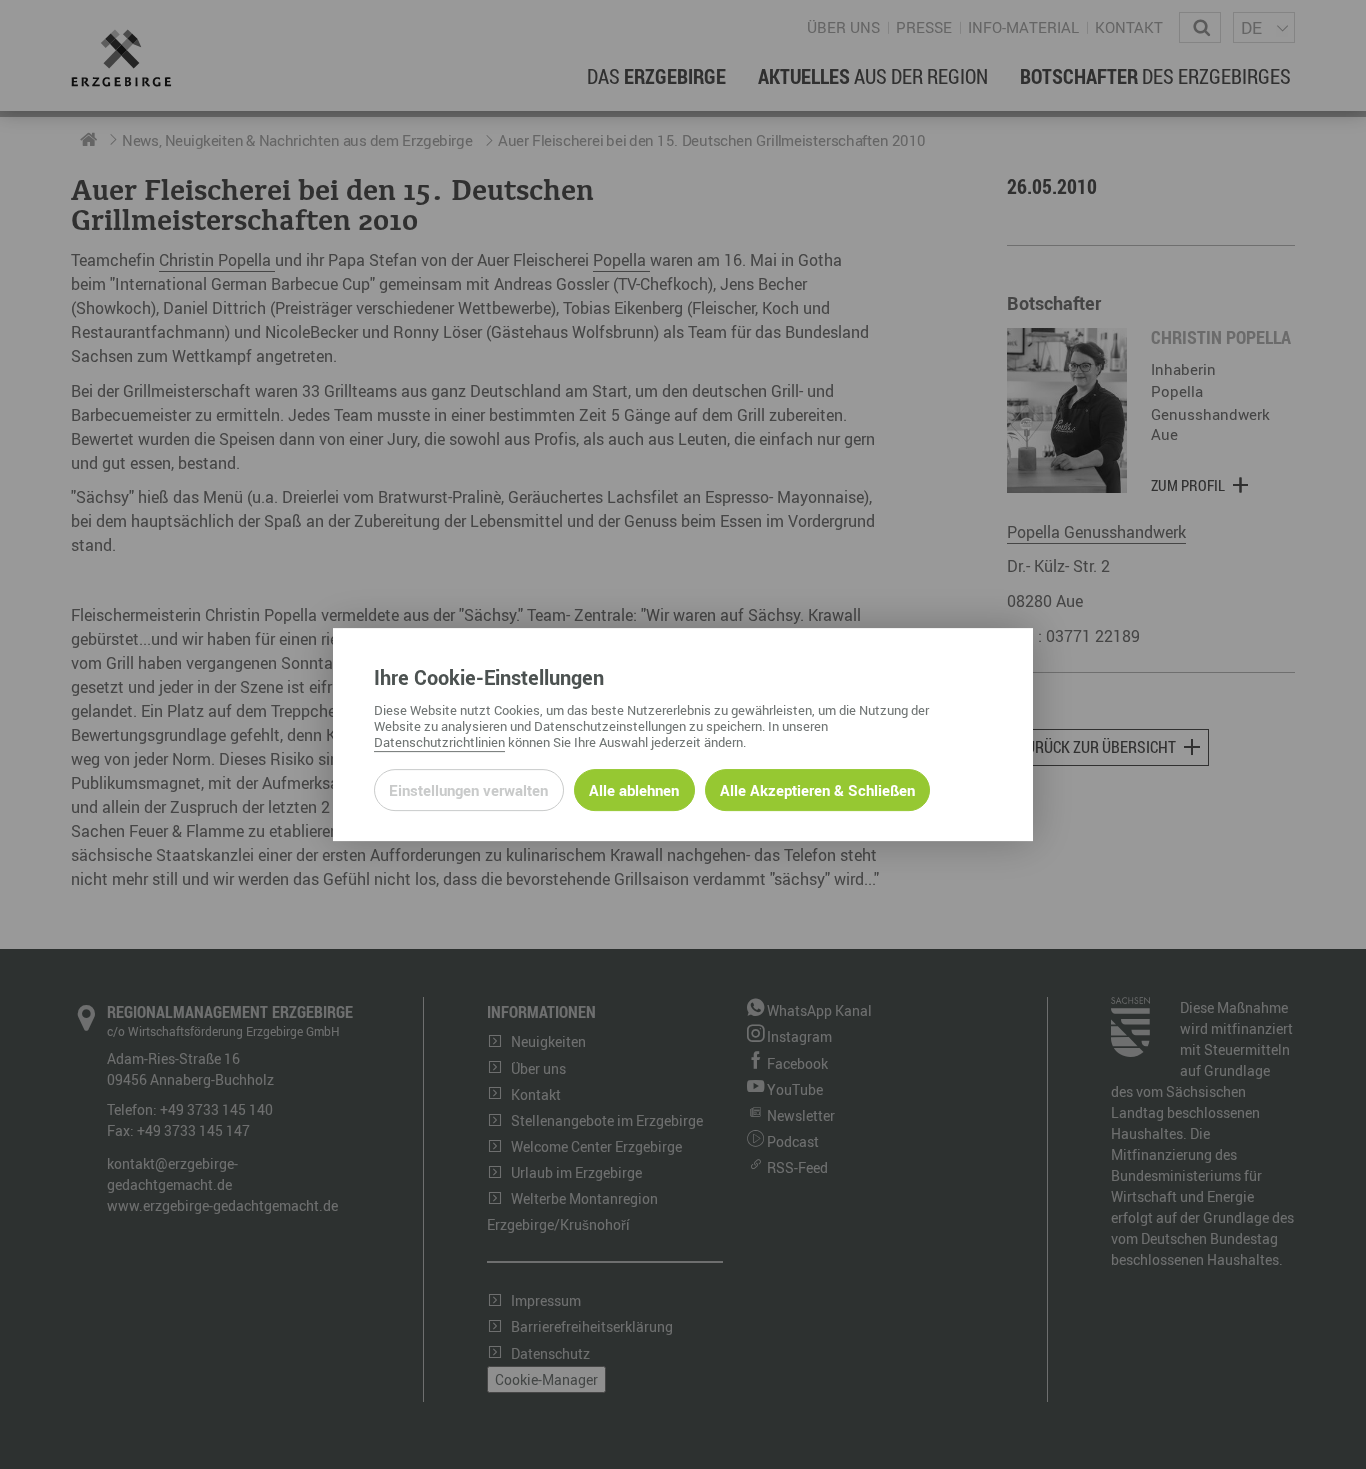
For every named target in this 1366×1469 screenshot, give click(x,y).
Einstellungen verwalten (468, 790)
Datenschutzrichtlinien (439, 742)
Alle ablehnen (634, 790)
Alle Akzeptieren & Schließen (817, 790)
